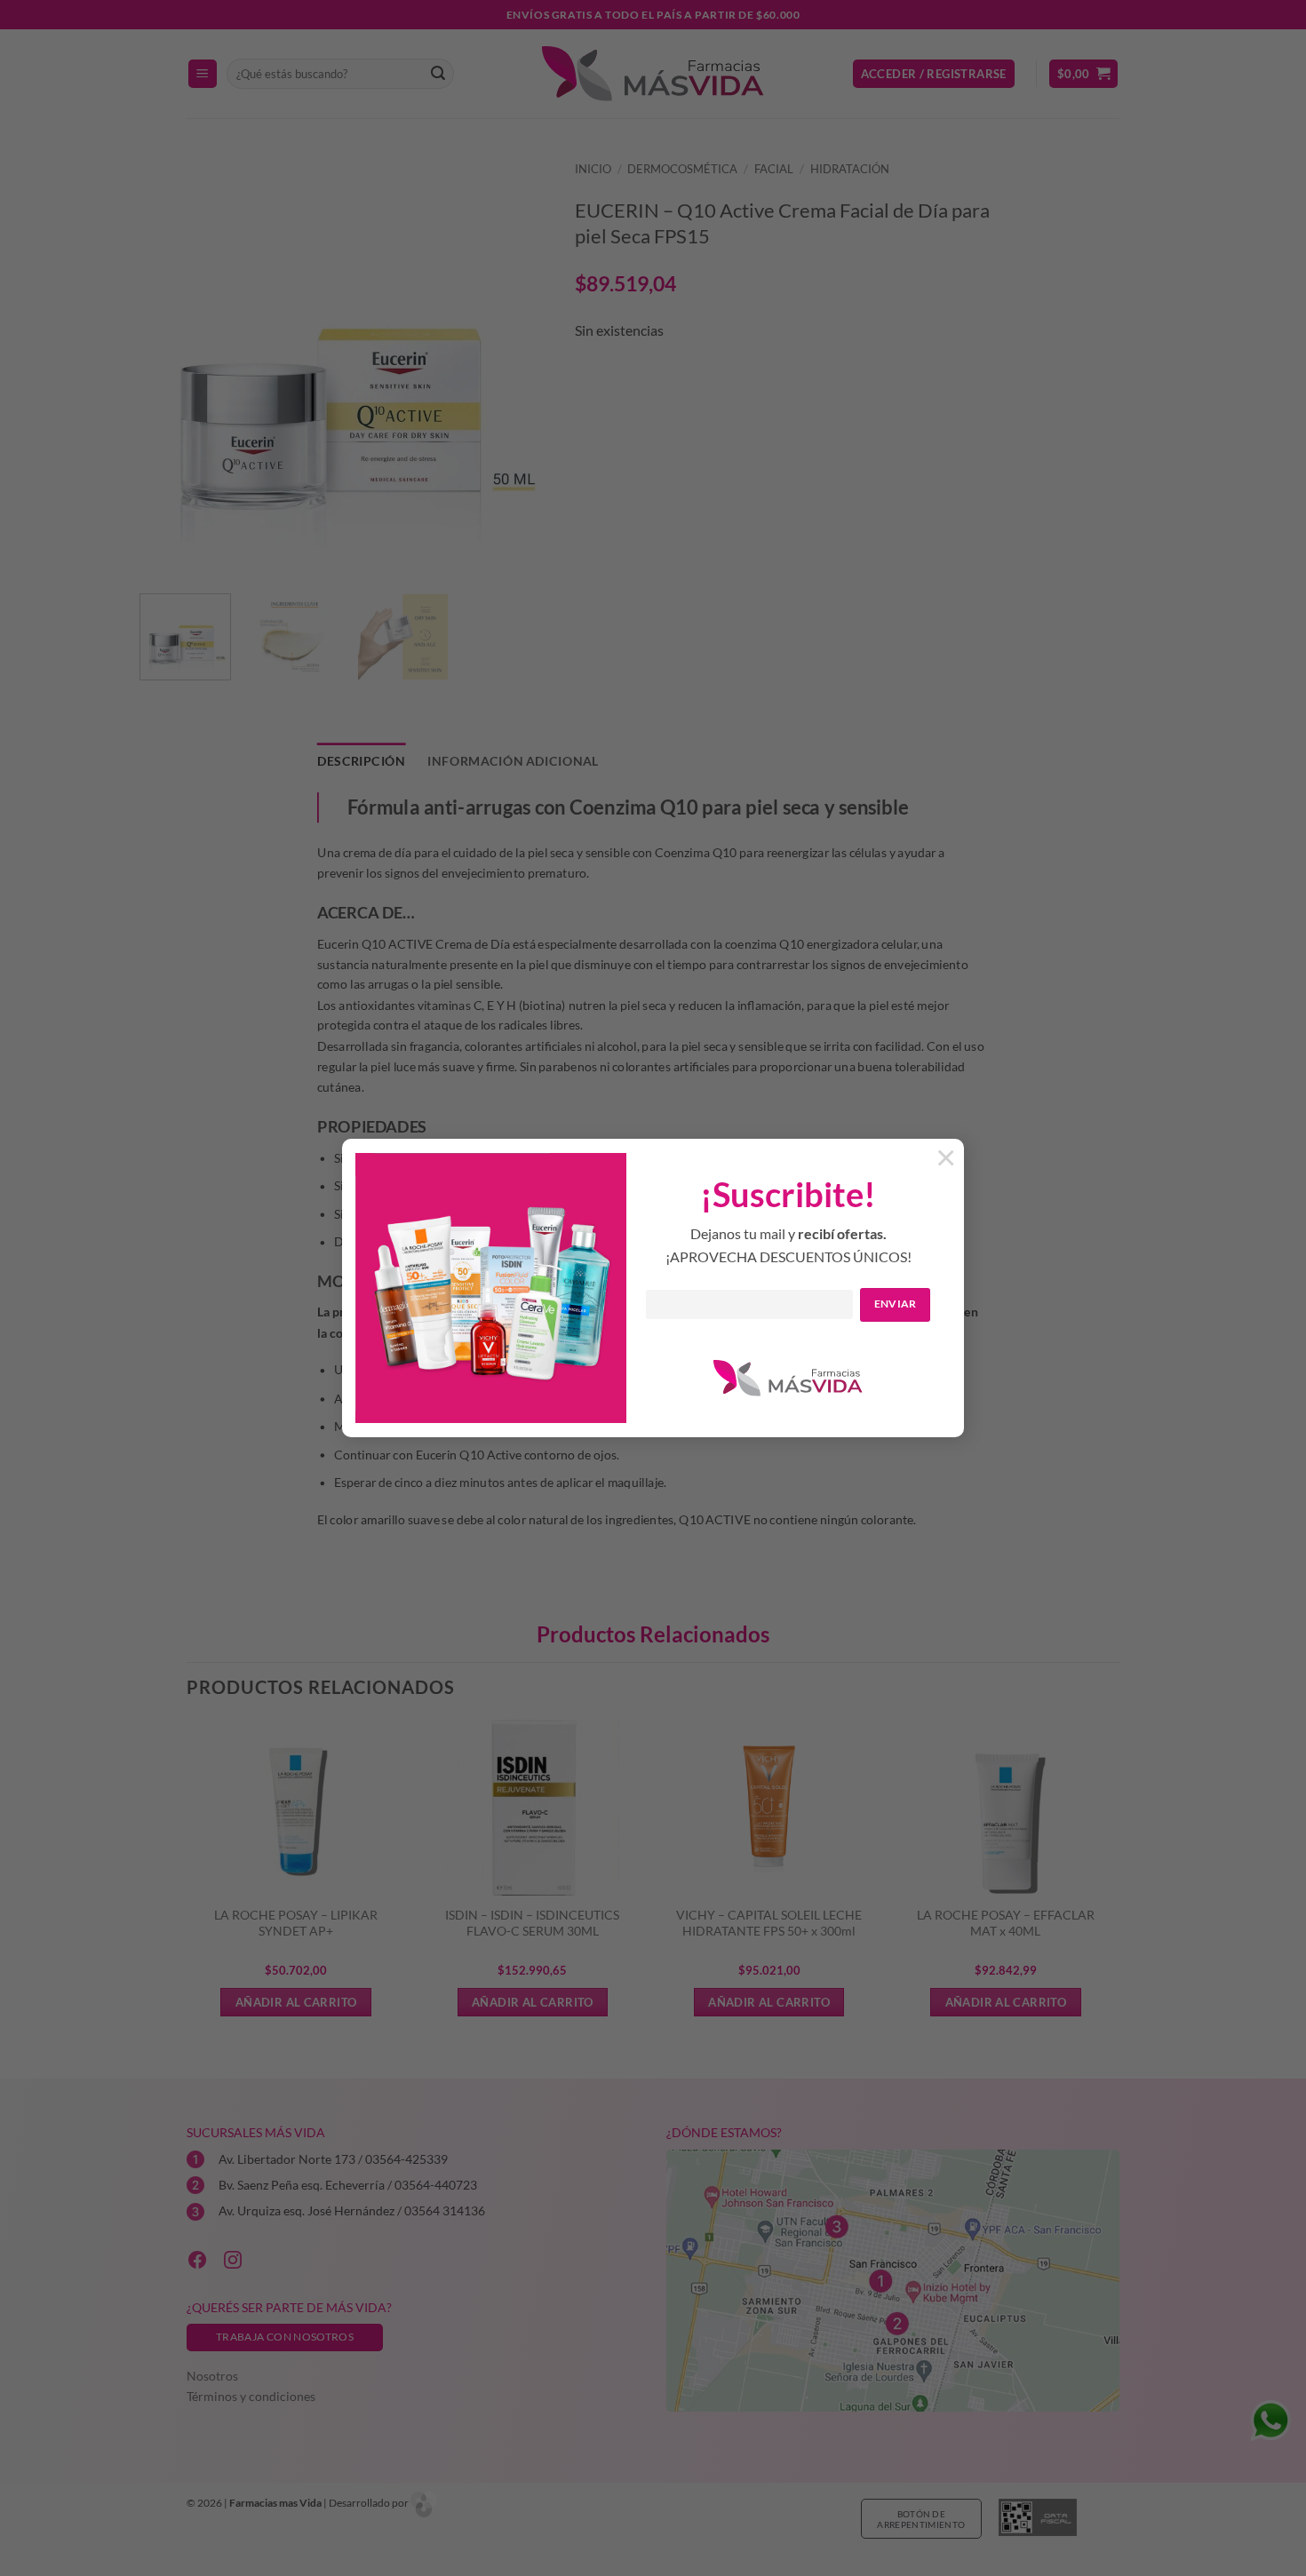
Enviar (896, 1304)
